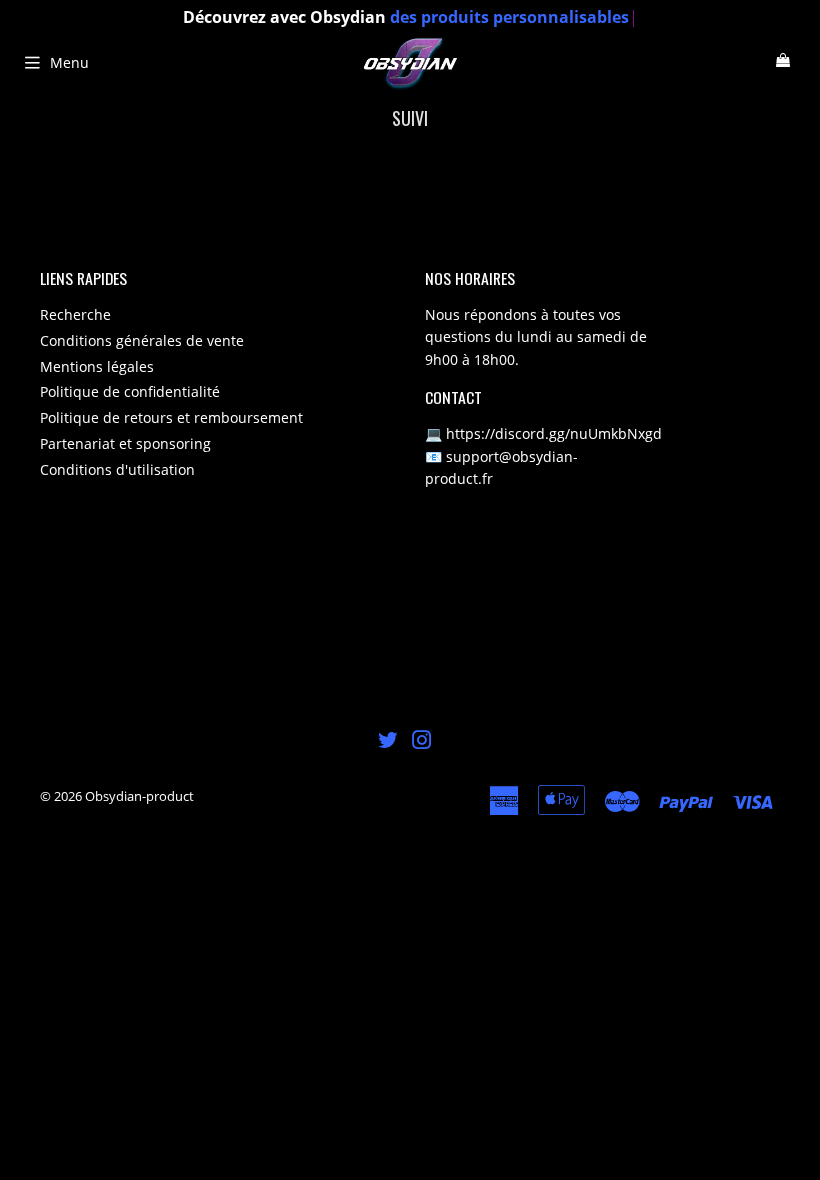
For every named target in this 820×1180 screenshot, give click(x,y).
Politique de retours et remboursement (171, 417)
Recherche (75, 314)
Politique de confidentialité (130, 391)
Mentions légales (97, 366)
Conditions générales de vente (142, 340)
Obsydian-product (139, 796)
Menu (69, 62)
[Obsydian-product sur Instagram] (422, 742)
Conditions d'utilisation (117, 469)
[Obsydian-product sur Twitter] (388, 742)
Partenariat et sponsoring (125, 443)
